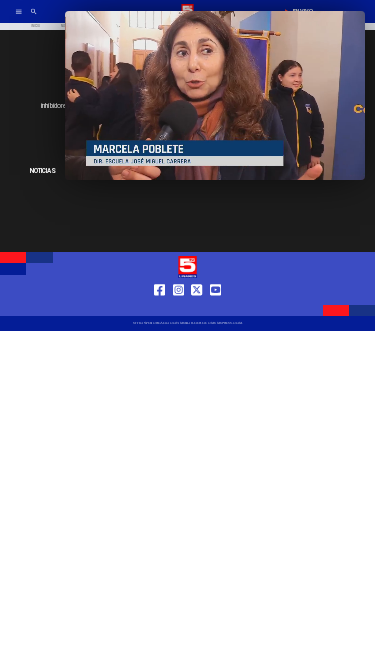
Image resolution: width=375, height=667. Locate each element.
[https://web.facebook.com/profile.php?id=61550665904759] (159, 307)
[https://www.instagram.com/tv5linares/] (178, 307)
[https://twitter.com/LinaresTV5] (196, 307)
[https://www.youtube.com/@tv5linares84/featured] (215, 307)
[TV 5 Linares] (34, 18)
